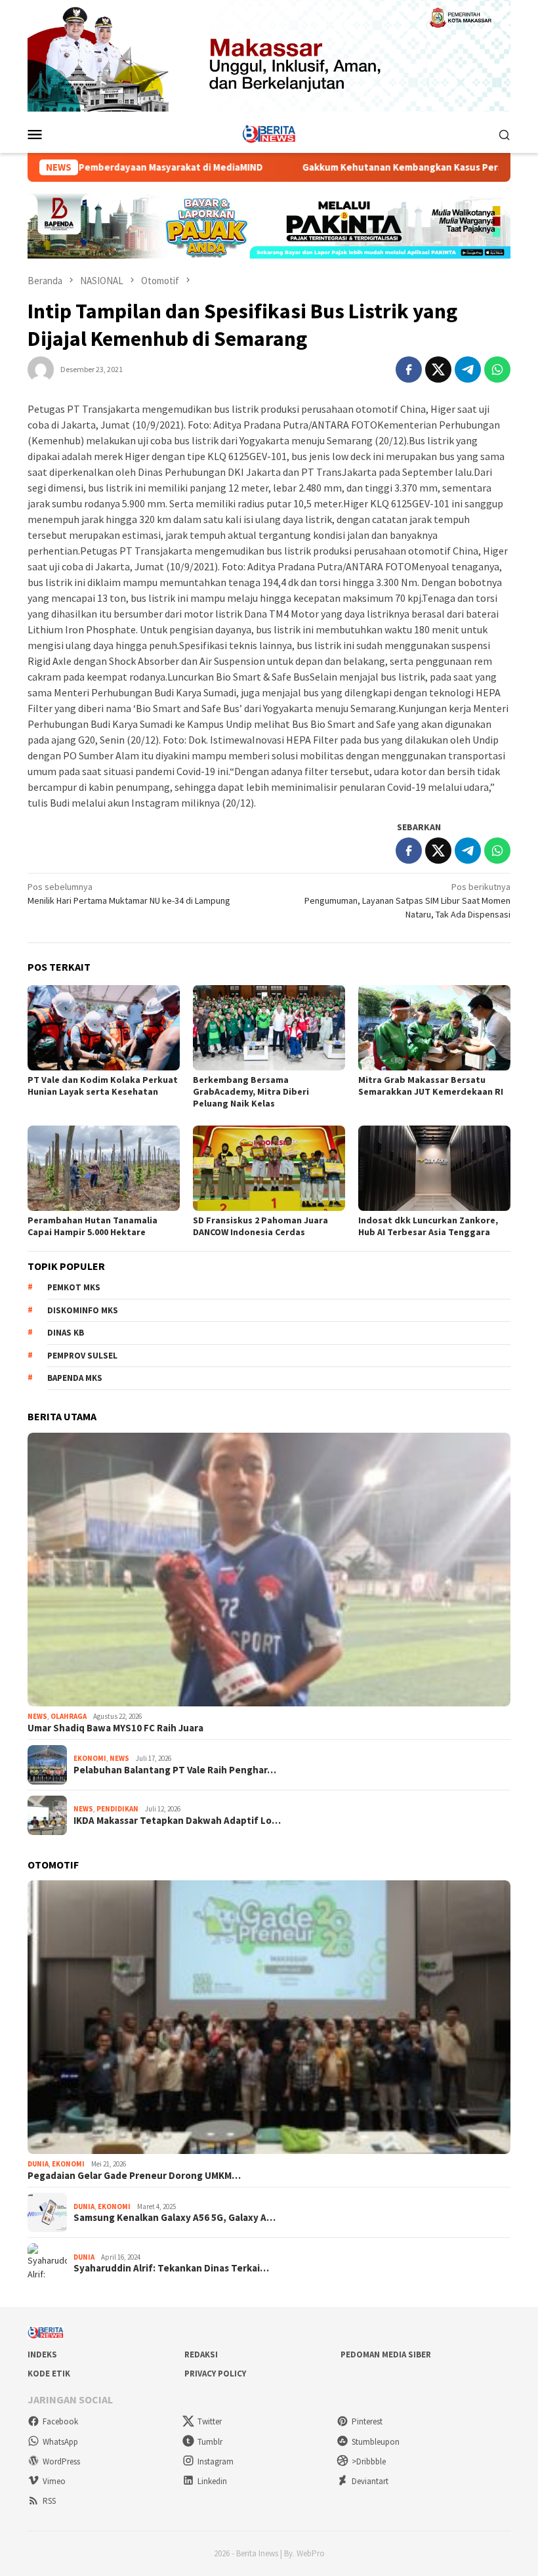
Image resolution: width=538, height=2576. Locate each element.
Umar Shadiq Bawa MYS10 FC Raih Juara (115, 1728)
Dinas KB (66, 1333)
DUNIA (38, 2164)
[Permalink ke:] (41, 368)
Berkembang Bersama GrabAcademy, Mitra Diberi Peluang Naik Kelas (251, 1091)
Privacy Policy (215, 2374)
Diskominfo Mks (83, 1310)
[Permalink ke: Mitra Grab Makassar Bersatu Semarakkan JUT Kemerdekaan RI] (434, 1028)
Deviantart (370, 2481)
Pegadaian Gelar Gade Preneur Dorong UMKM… (134, 2176)
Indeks (42, 2354)
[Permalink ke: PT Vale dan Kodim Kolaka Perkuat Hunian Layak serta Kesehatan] (104, 1028)
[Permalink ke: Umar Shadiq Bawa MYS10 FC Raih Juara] (269, 1570)
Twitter (210, 2421)
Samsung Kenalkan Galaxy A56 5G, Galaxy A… (175, 2218)
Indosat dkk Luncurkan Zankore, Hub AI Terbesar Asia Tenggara (428, 1226)
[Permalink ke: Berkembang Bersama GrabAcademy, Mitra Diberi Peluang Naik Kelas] (269, 1028)
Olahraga (69, 1716)
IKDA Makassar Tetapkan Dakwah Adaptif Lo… (177, 1821)
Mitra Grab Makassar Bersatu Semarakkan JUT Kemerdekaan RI (431, 1086)
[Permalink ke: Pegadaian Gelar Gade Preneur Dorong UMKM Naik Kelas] (269, 2017)
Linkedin (212, 2481)
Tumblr (210, 2442)
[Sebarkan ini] (409, 370)
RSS (49, 2501)
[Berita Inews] (269, 133)
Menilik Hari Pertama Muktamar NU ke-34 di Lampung (129, 894)
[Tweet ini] (438, 370)
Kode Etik (49, 2374)
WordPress (61, 2461)
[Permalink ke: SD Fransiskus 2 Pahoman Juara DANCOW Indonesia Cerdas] (269, 1168)
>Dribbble (369, 2461)
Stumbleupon (376, 2442)
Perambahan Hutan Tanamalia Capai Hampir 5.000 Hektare (93, 1226)
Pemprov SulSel (82, 1356)
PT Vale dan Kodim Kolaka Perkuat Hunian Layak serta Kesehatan (103, 1086)
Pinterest (367, 2421)
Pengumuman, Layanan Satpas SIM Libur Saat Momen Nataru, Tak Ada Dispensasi (407, 900)
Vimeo (54, 2481)
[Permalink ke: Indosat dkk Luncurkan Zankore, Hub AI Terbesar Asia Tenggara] (434, 1168)
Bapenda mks (75, 1378)
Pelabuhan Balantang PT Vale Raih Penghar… (175, 1770)
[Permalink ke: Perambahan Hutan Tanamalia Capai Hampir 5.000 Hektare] (104, 1168)
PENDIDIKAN (117, 1809)
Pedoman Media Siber (386, 2354)
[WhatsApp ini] (497, 370)
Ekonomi (90, 1758)
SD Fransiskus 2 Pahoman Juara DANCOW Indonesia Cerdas (260, 1226)
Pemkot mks (74, 1287)
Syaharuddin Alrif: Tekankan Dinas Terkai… (171, 2268)
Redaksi (201, 2354)
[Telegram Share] (468, 370)
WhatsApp (60, 2442)
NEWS (37, 1716)
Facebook (60, 2421)
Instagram (216, 2461)
